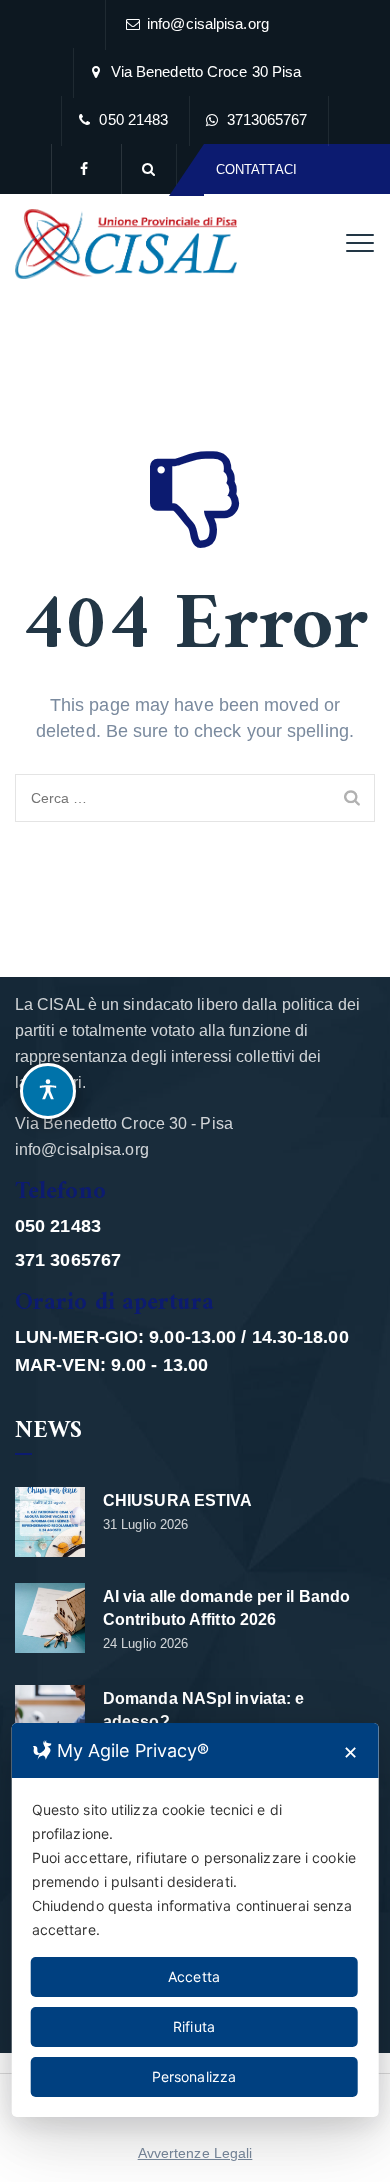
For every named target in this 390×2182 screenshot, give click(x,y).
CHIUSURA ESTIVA (178, 1500)
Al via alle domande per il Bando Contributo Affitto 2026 (226, 1608)
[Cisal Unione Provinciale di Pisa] (126, 244)
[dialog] (195, 1920)
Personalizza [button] (194, 2076)
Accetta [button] (194, 1976)
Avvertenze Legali (195, 2153)
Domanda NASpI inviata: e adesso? (203, 1710)
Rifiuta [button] (194, 2026)
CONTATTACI (256, 169)
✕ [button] (350, 1752)
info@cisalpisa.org (208, 23)
